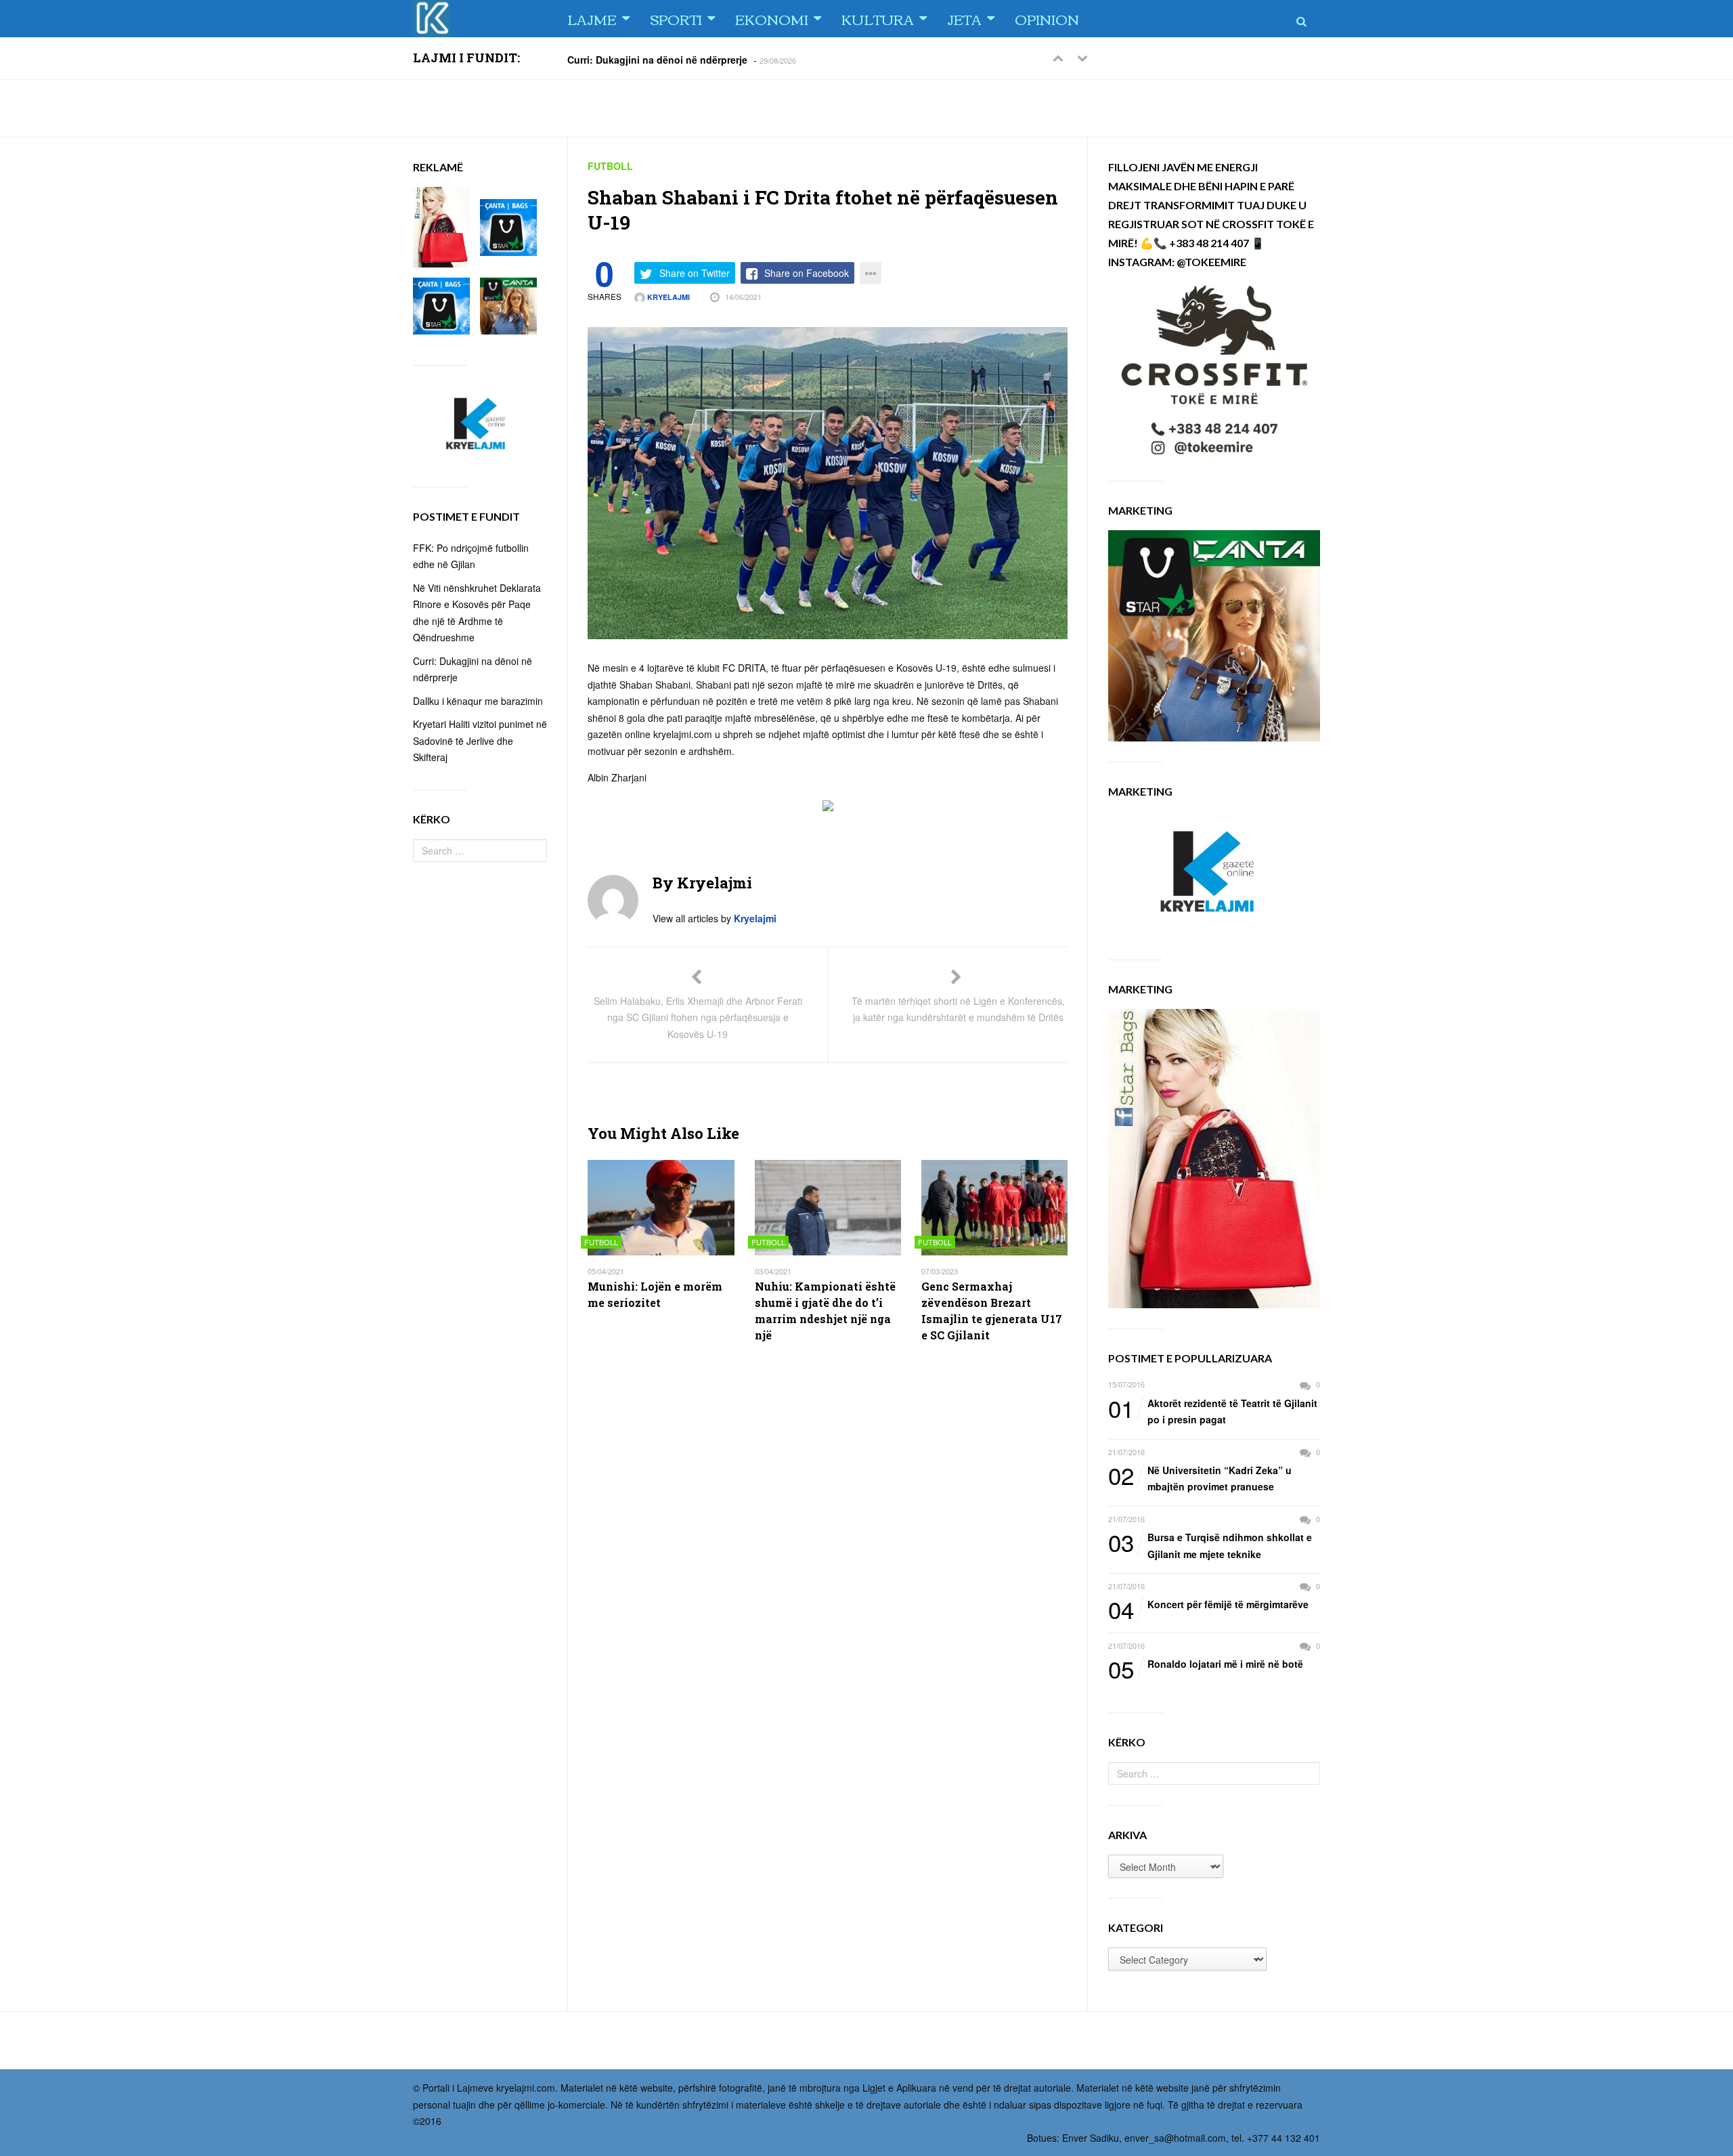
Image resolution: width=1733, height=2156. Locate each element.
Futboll (610, 166)
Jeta (964, 19)
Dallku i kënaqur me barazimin (478, 701)
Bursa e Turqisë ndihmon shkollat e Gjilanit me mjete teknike (1210, 1545)
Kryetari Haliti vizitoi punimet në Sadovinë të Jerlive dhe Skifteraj (480, 740)
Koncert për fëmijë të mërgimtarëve (1208, 1605)
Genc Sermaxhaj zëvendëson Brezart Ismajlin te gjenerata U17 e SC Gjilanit (992, 1311)
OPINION (1047, 19)
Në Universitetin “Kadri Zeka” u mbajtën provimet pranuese (1200, 1478)
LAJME (592, 19)
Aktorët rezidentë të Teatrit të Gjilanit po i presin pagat (1213, 1411)
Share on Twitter (695, 273)
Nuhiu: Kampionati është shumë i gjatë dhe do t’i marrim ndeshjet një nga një (825, 1311)
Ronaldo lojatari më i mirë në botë (1206, 1664)
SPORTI (676, 19)
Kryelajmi (667, 297)
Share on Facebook (807, 273)
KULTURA (878, 19)
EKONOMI (772, 19)
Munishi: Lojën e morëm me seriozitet (655, 1294)
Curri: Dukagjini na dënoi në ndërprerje (657, 59)
